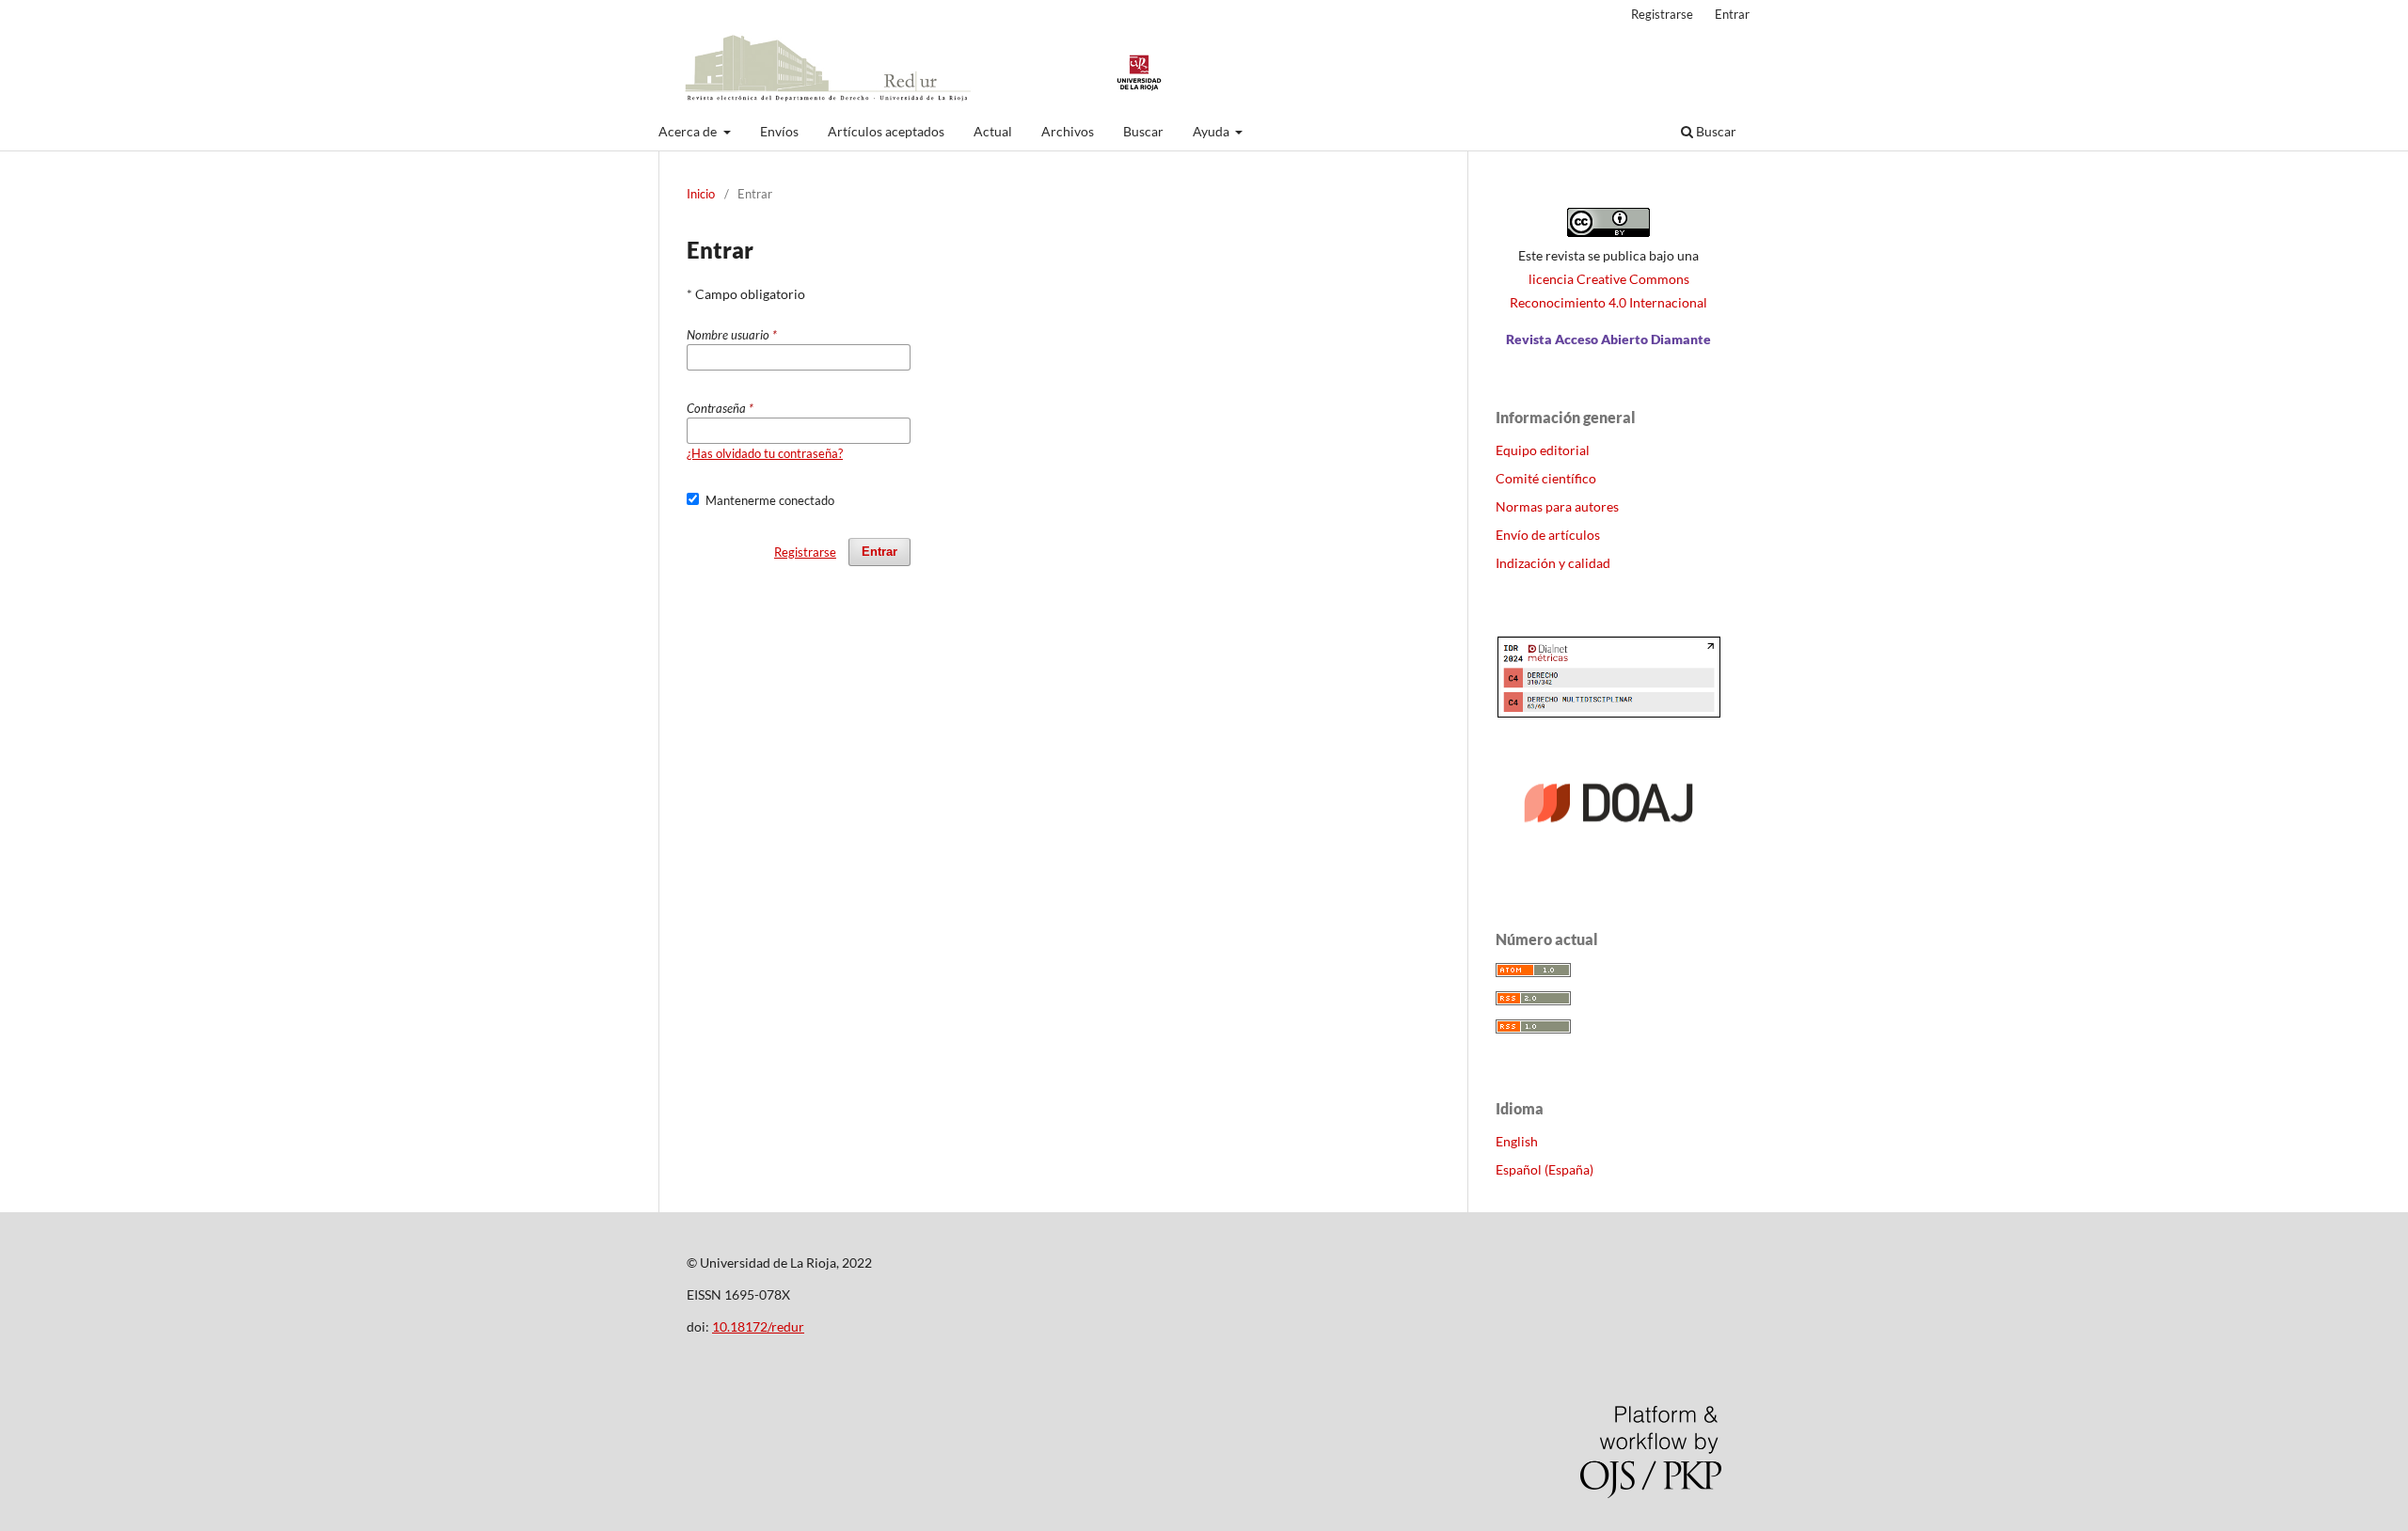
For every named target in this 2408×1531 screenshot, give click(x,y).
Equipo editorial (1543, 450)
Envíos (779, 131)
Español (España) (1545, 1169)
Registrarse (1662, 14)
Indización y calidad (1553, 563)
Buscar (1143, 131)
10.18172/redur (758, 1326)
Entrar (1732, 14)
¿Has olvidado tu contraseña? (765, 453)
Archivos (1068, 131)
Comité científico (1546, 478)
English (1517, 1141)
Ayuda (1212, 131)
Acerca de (689, 131)
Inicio (701, 194)
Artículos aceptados (886, 131)
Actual (993, 131)
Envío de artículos (1548, 535)
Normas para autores (1557, 506)
